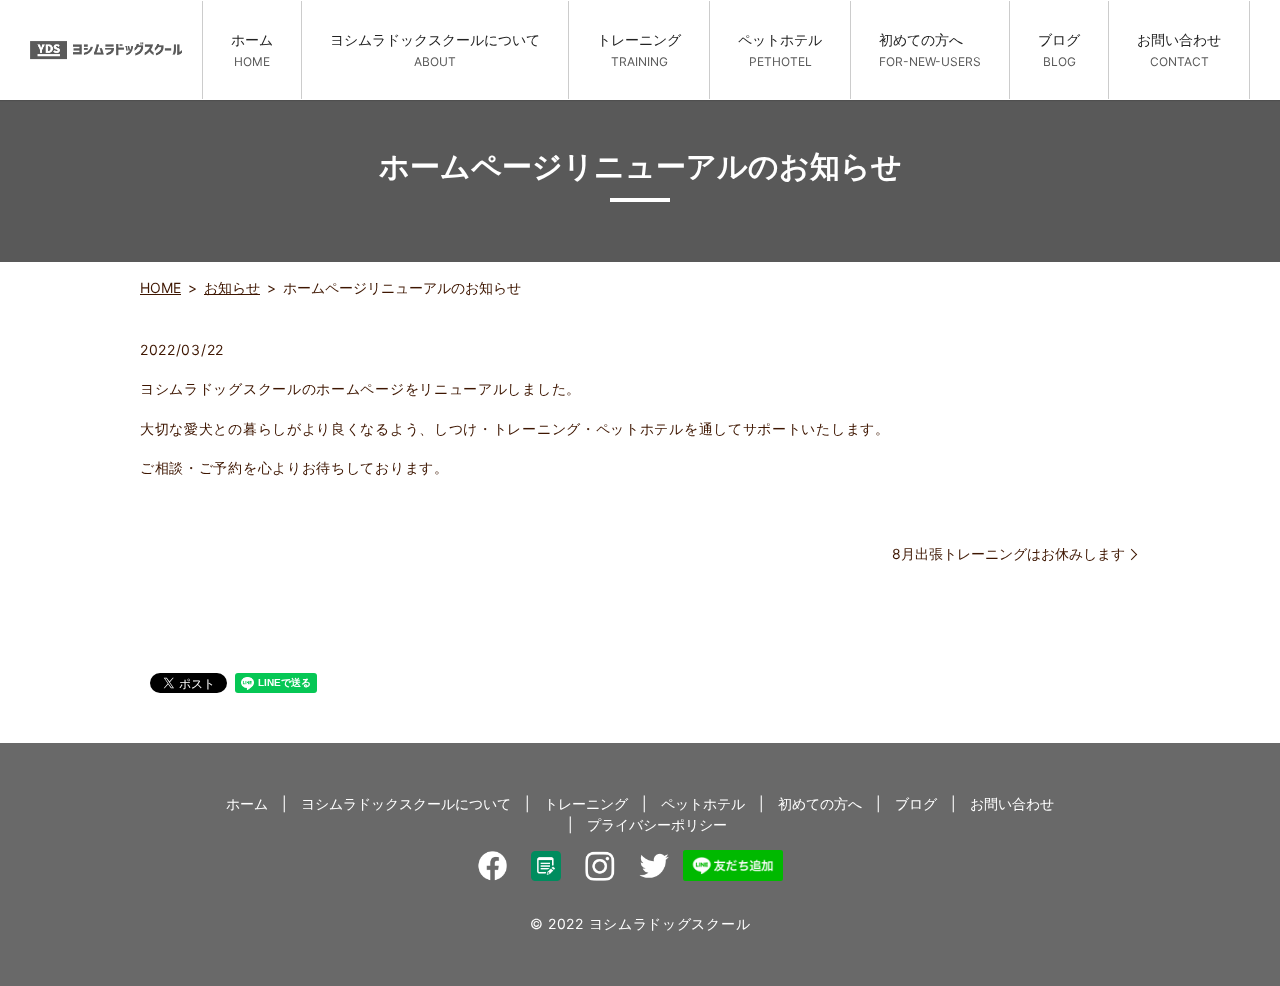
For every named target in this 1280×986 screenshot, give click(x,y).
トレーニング (639, 49)
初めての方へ (930, 49)
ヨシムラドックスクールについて (435, 49)
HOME (160, 287)
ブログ (1059, 49)
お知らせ (232, 287)
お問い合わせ (1179, 49)
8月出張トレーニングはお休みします (1008, 553)
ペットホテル (780, 49)
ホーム (252, 49)
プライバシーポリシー (657, 824)
